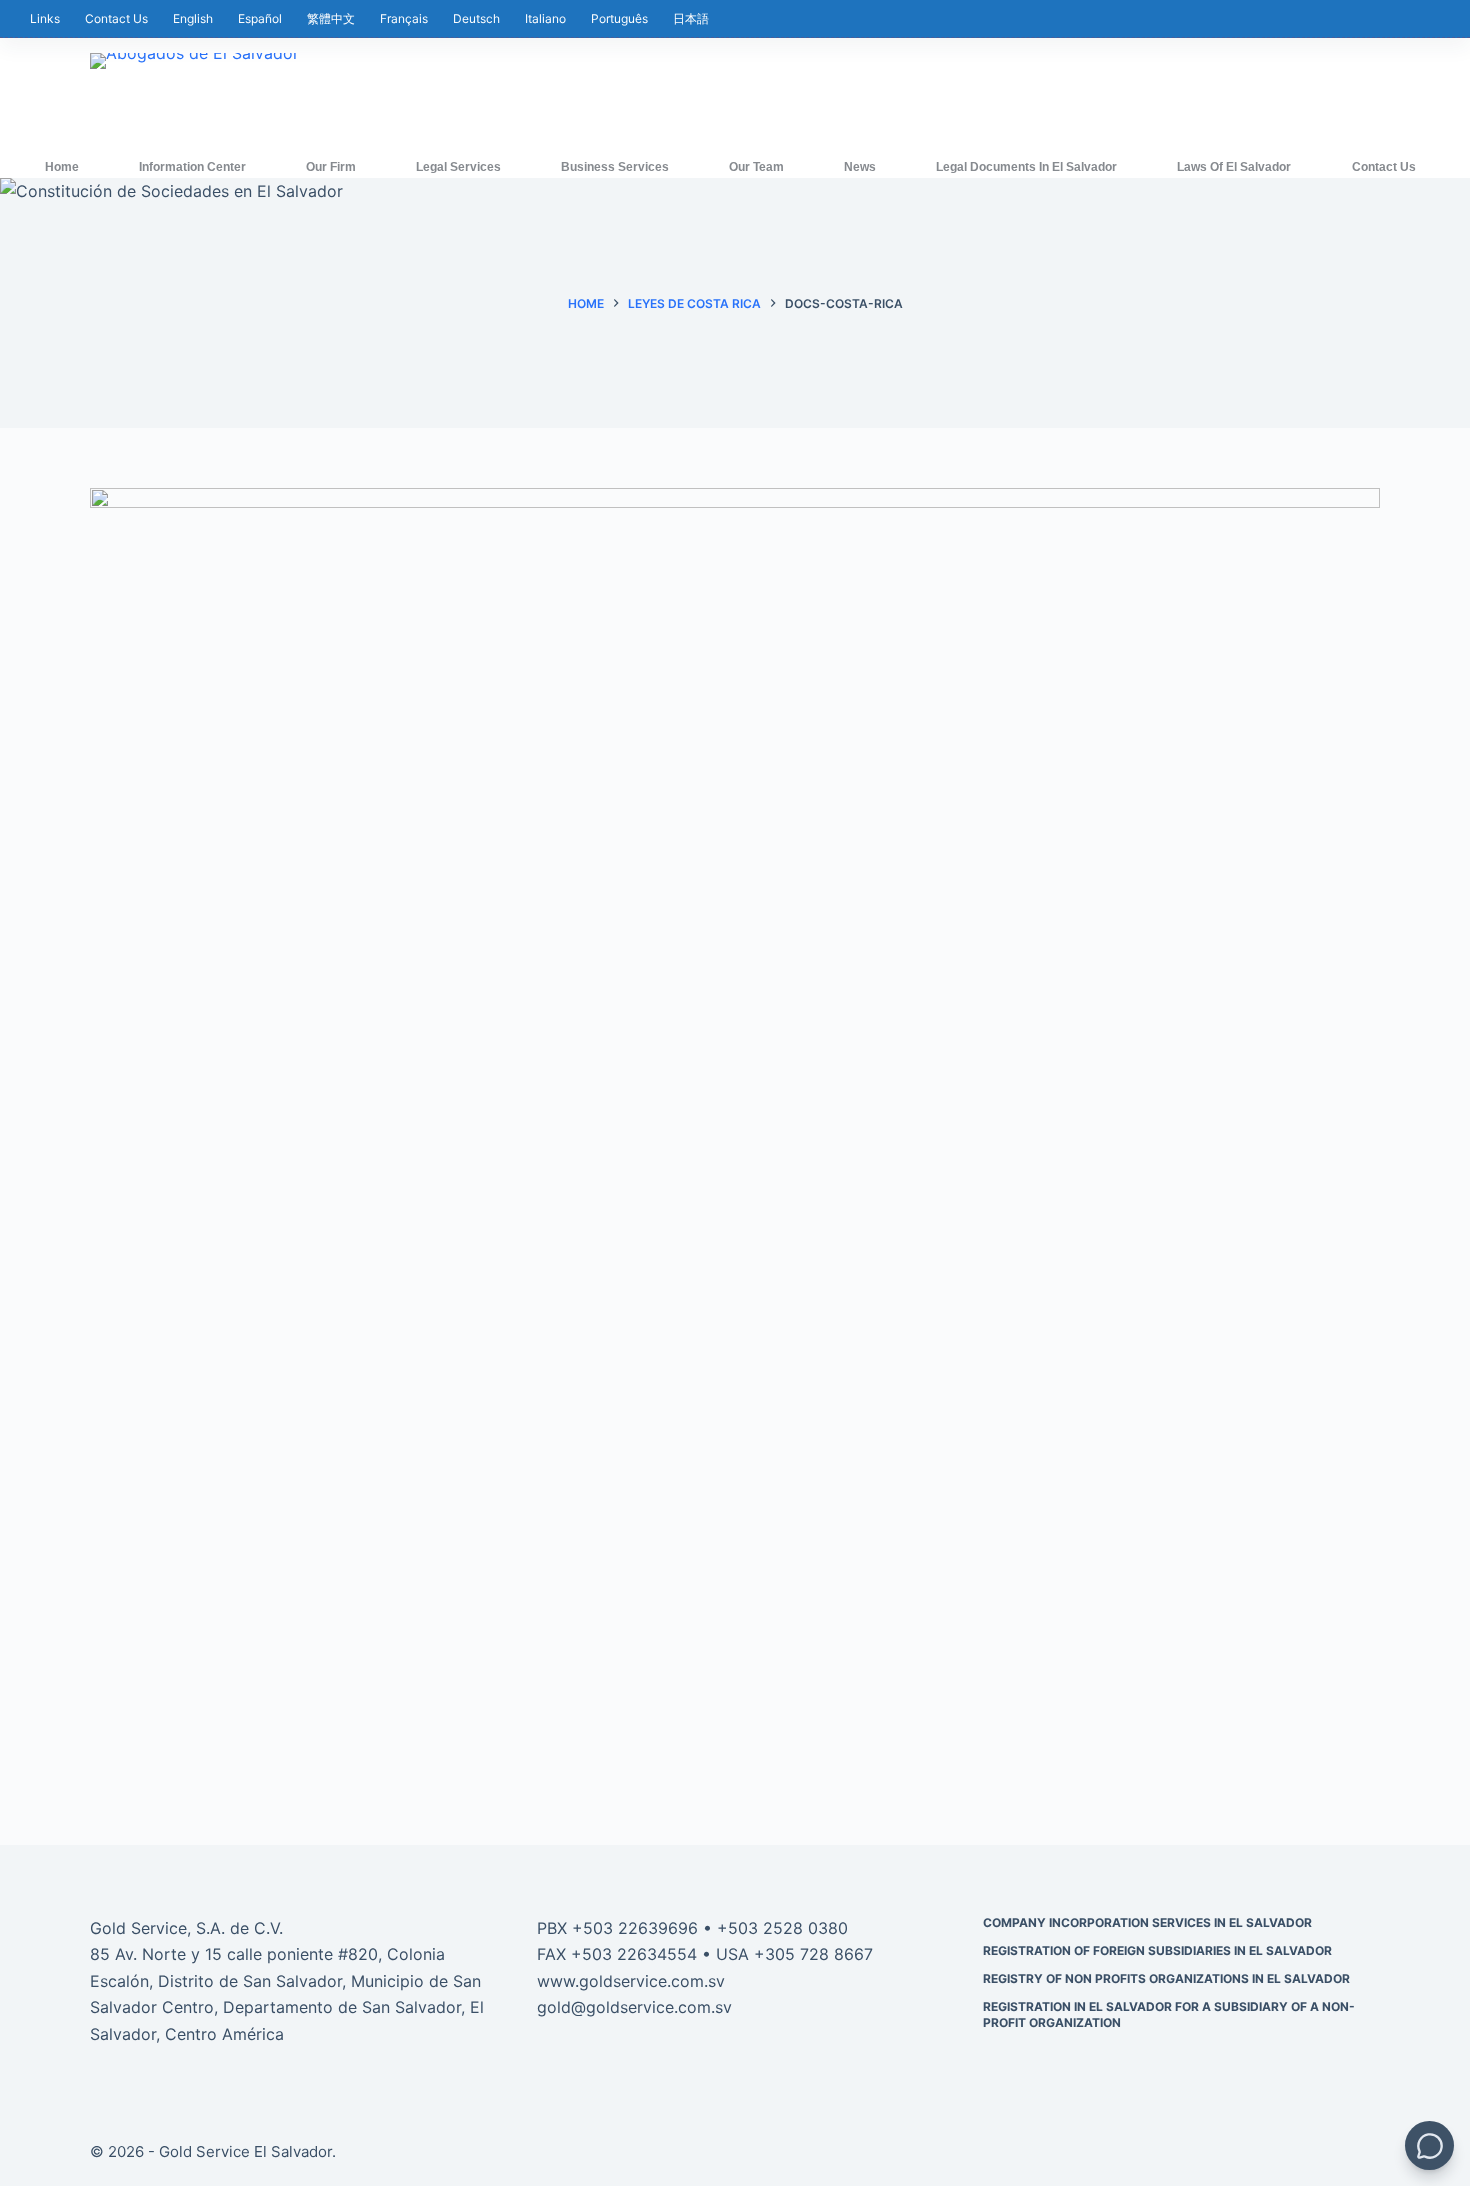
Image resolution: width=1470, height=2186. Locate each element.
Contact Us (116, 18)
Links (45, 18)
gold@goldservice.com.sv (634, 2007)
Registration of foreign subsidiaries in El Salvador (1157, 1950)
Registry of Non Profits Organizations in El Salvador (1166, 1978)
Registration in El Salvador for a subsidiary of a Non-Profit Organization (1169, 2014)
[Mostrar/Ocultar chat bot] (1429, 2145)
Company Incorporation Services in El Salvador (1147, 1922)
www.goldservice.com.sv (631, 1981)
